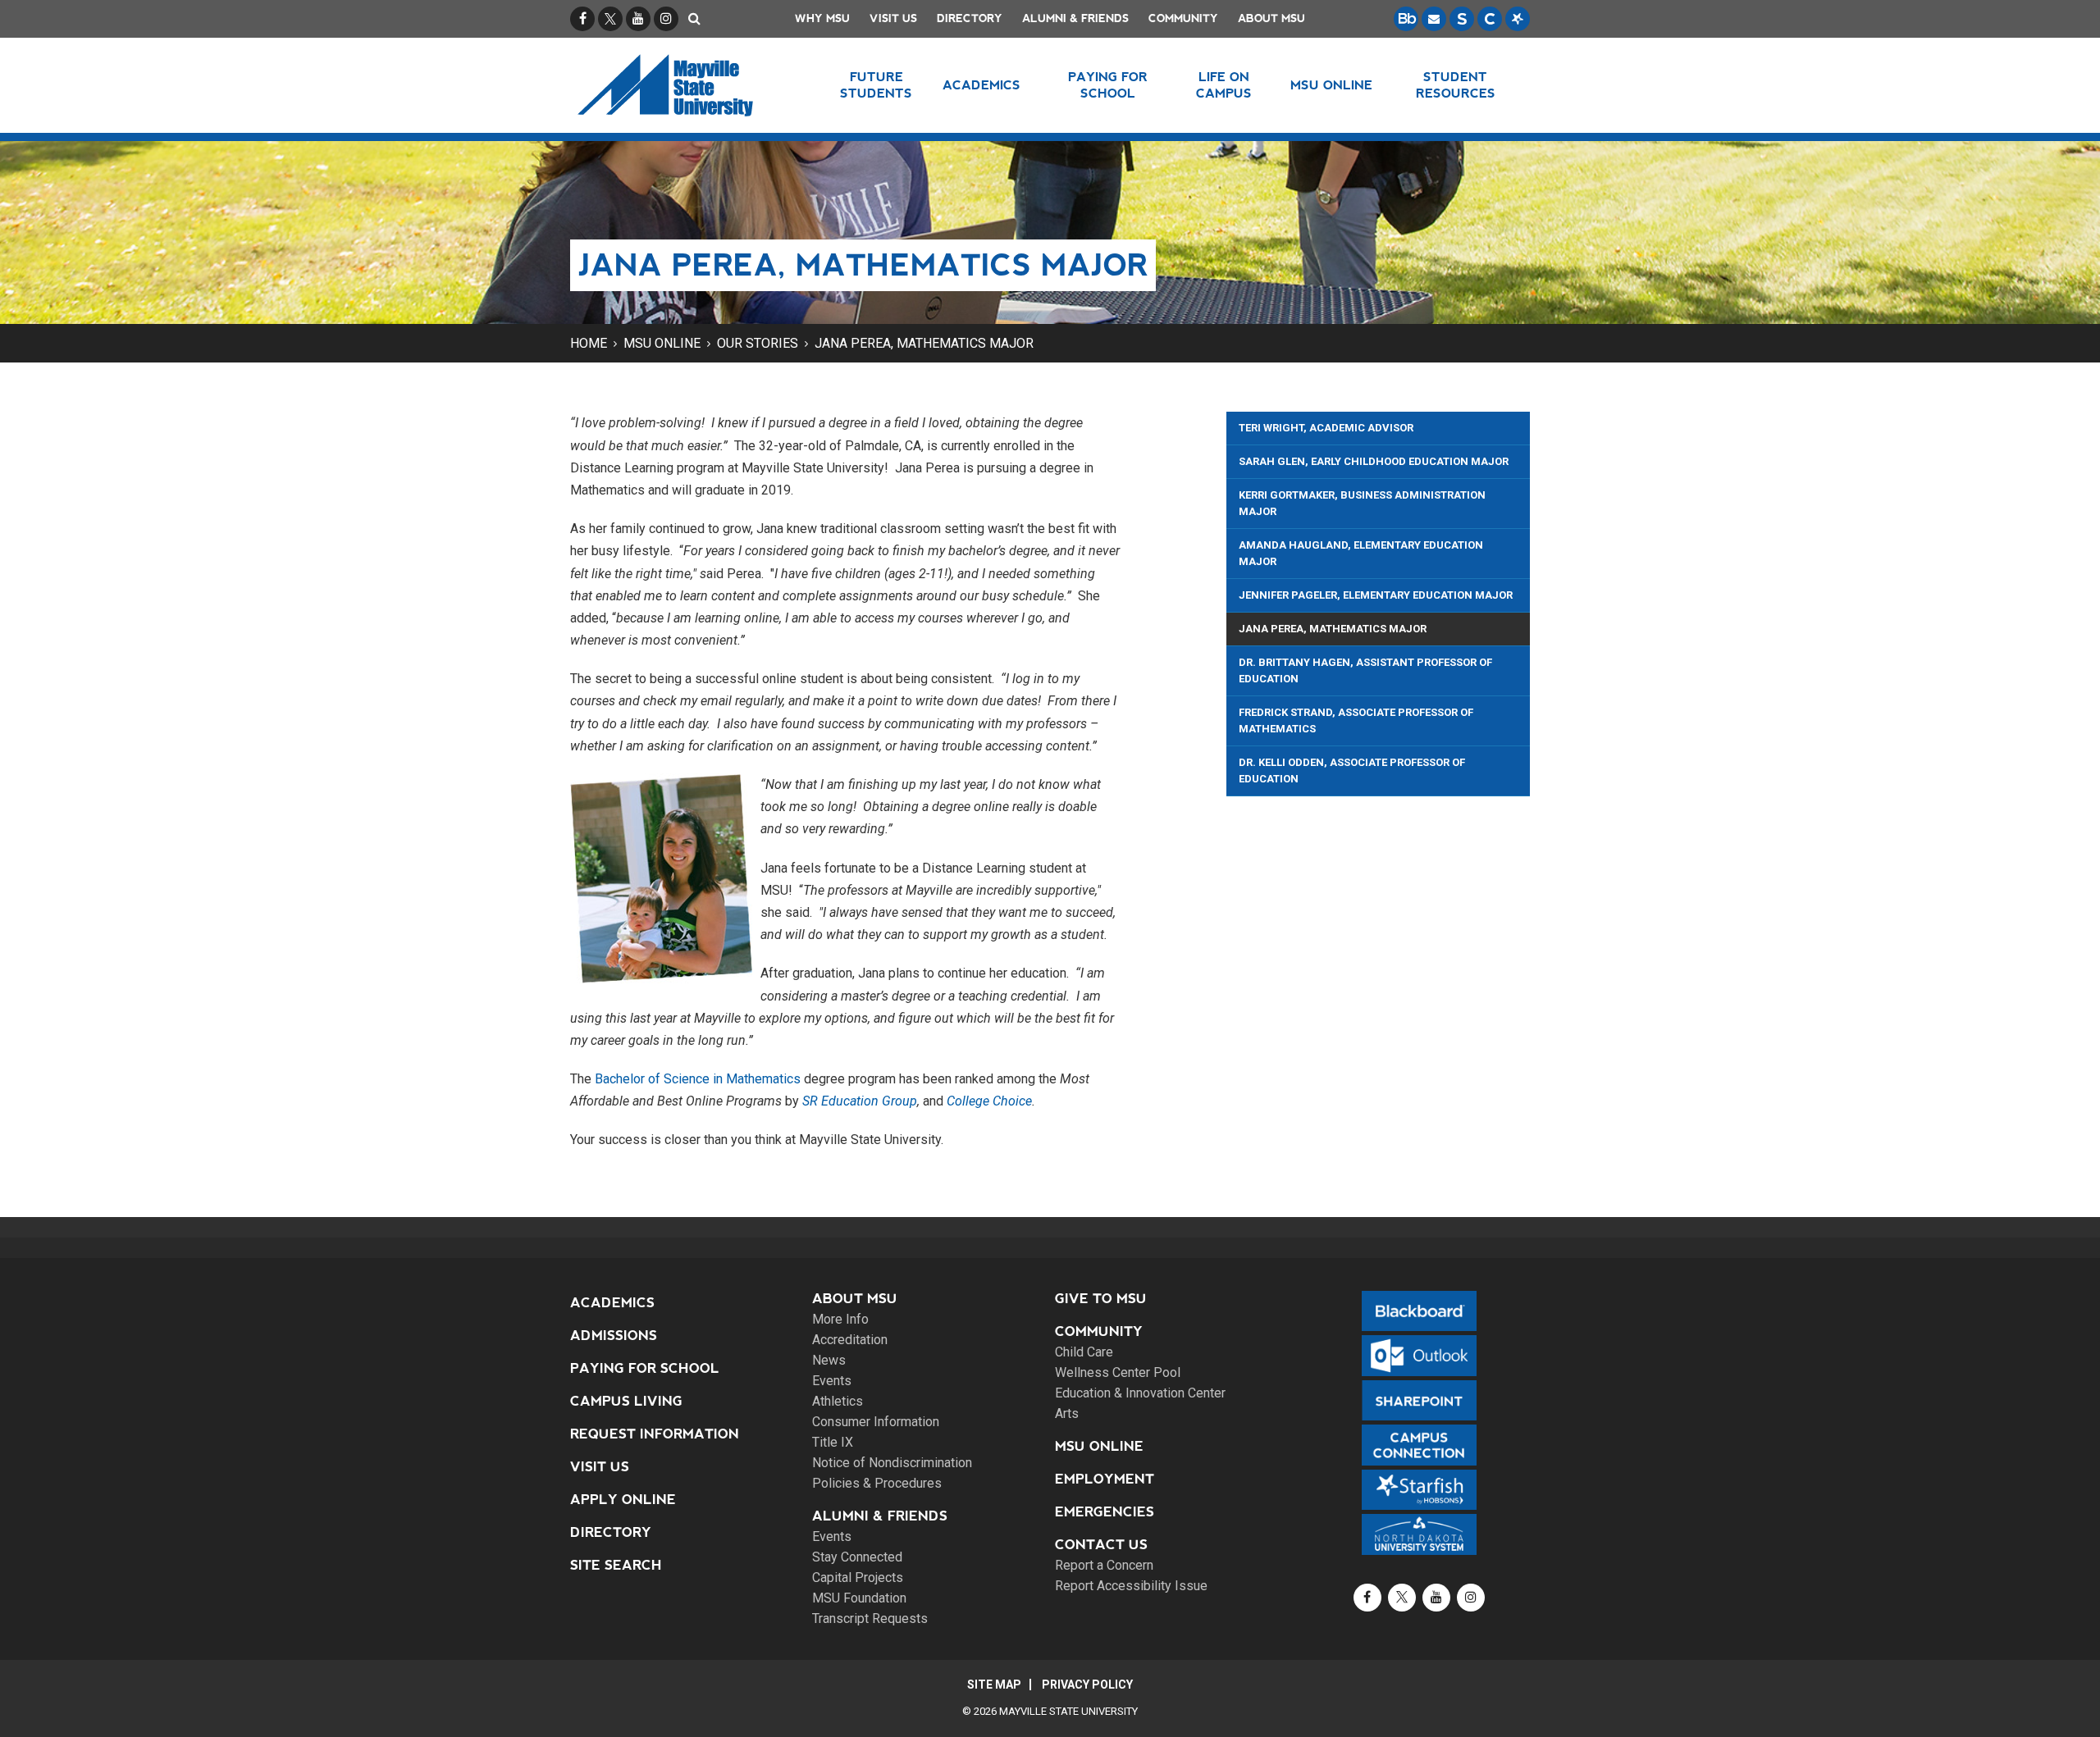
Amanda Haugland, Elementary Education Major (1361, 553)
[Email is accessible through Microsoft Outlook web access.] (1434, 19)
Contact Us (1101, 1545)
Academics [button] (982, 85)
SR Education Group (860, 1101)
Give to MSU (1101, 1299)
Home (589, 343)
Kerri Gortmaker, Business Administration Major (1362, 503)
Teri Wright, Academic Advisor (1326, 428)
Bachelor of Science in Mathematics (698, 1079)
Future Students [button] (876, 85)
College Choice (989, 1101)
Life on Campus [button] (1224, 85)
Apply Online (623, 1500)
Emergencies (1105, 1512)
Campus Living (626, 1401)
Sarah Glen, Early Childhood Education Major (1374, 461)
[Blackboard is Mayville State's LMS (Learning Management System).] (1406, 19)
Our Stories (758, 343)
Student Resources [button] (1456, 85)
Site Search (616, 1565)
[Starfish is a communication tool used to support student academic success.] (1518, 19)
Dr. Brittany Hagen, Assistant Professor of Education (1365, 670)
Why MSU (822, 18)
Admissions (614, 1336)
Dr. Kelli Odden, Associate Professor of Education (1352, 770)
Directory (970, 18)
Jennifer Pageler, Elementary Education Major (1376, 595)
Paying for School (645, 1368)
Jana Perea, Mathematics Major (924, 343)
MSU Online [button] (1331, 85)
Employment (1105, 1479)
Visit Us (893, 18)
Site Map (994, 1685)
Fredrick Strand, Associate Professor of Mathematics (1356, 720)
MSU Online (662, 343)
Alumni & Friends (1075, 18)
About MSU (1271, 18)
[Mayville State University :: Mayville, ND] (686, 85)
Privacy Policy (1087, 1685)
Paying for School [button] (1108, 85)
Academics (612, 1303)
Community (1183, 18)
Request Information (655, 1434)
